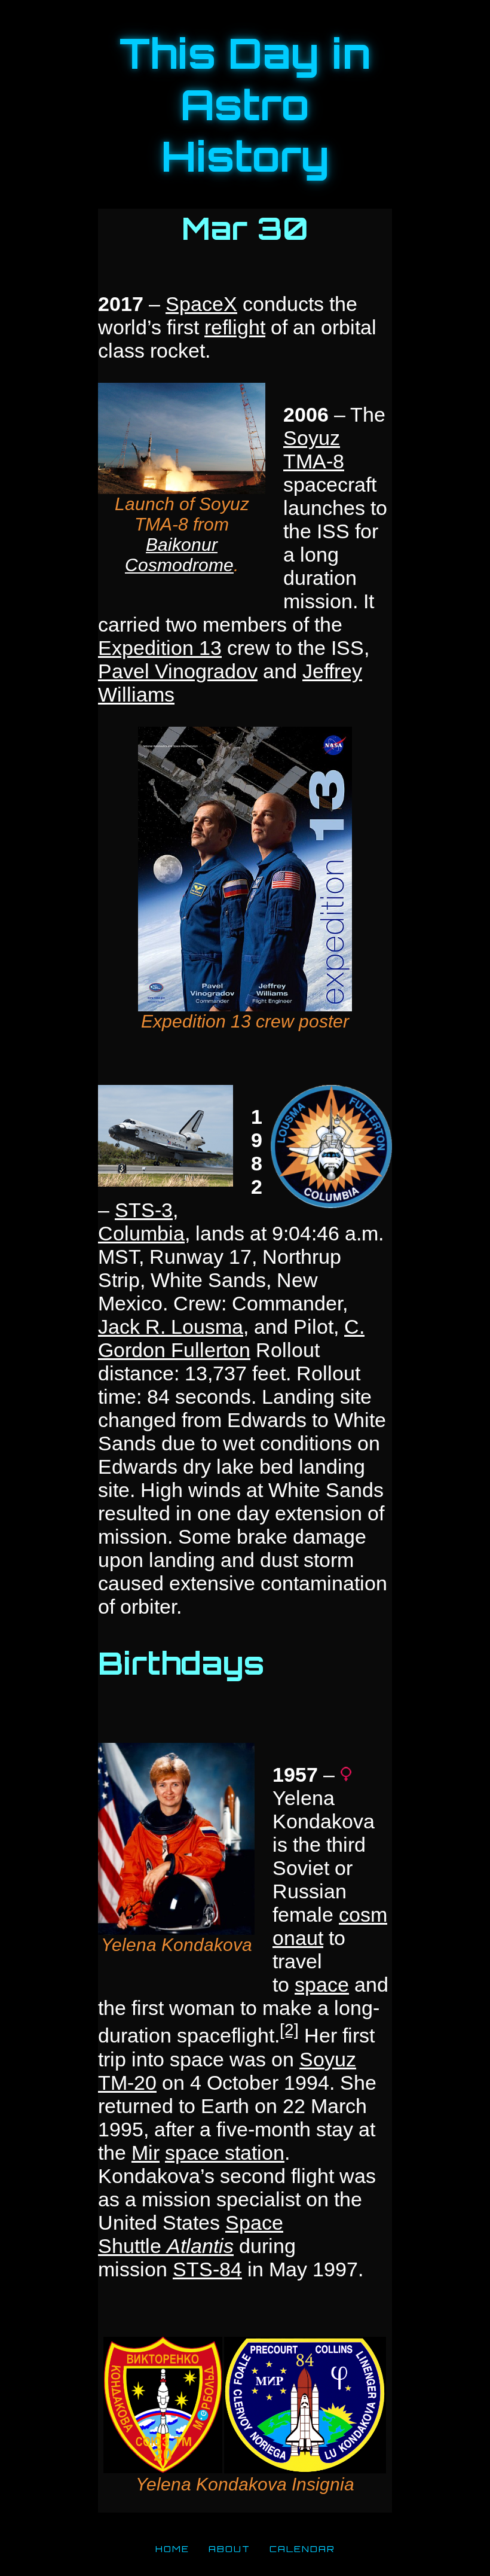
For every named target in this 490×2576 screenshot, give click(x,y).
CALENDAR (302, 2548)
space (322, 1984)
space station (225, 2153)
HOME (172, 2548)
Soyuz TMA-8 (314, 449)
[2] (289, 2029)
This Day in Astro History (245, 105)
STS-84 (207, 2269)
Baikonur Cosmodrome (179, 555)
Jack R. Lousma (171, 1327)
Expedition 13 (160, 648)
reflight (235, 327)
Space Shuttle (191, 2234)
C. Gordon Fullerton (231, 1338)
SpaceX (201, 304)
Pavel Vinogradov (178, 671)
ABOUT (229, 2548)
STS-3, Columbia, (144, 1222)
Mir (146, 2153)
